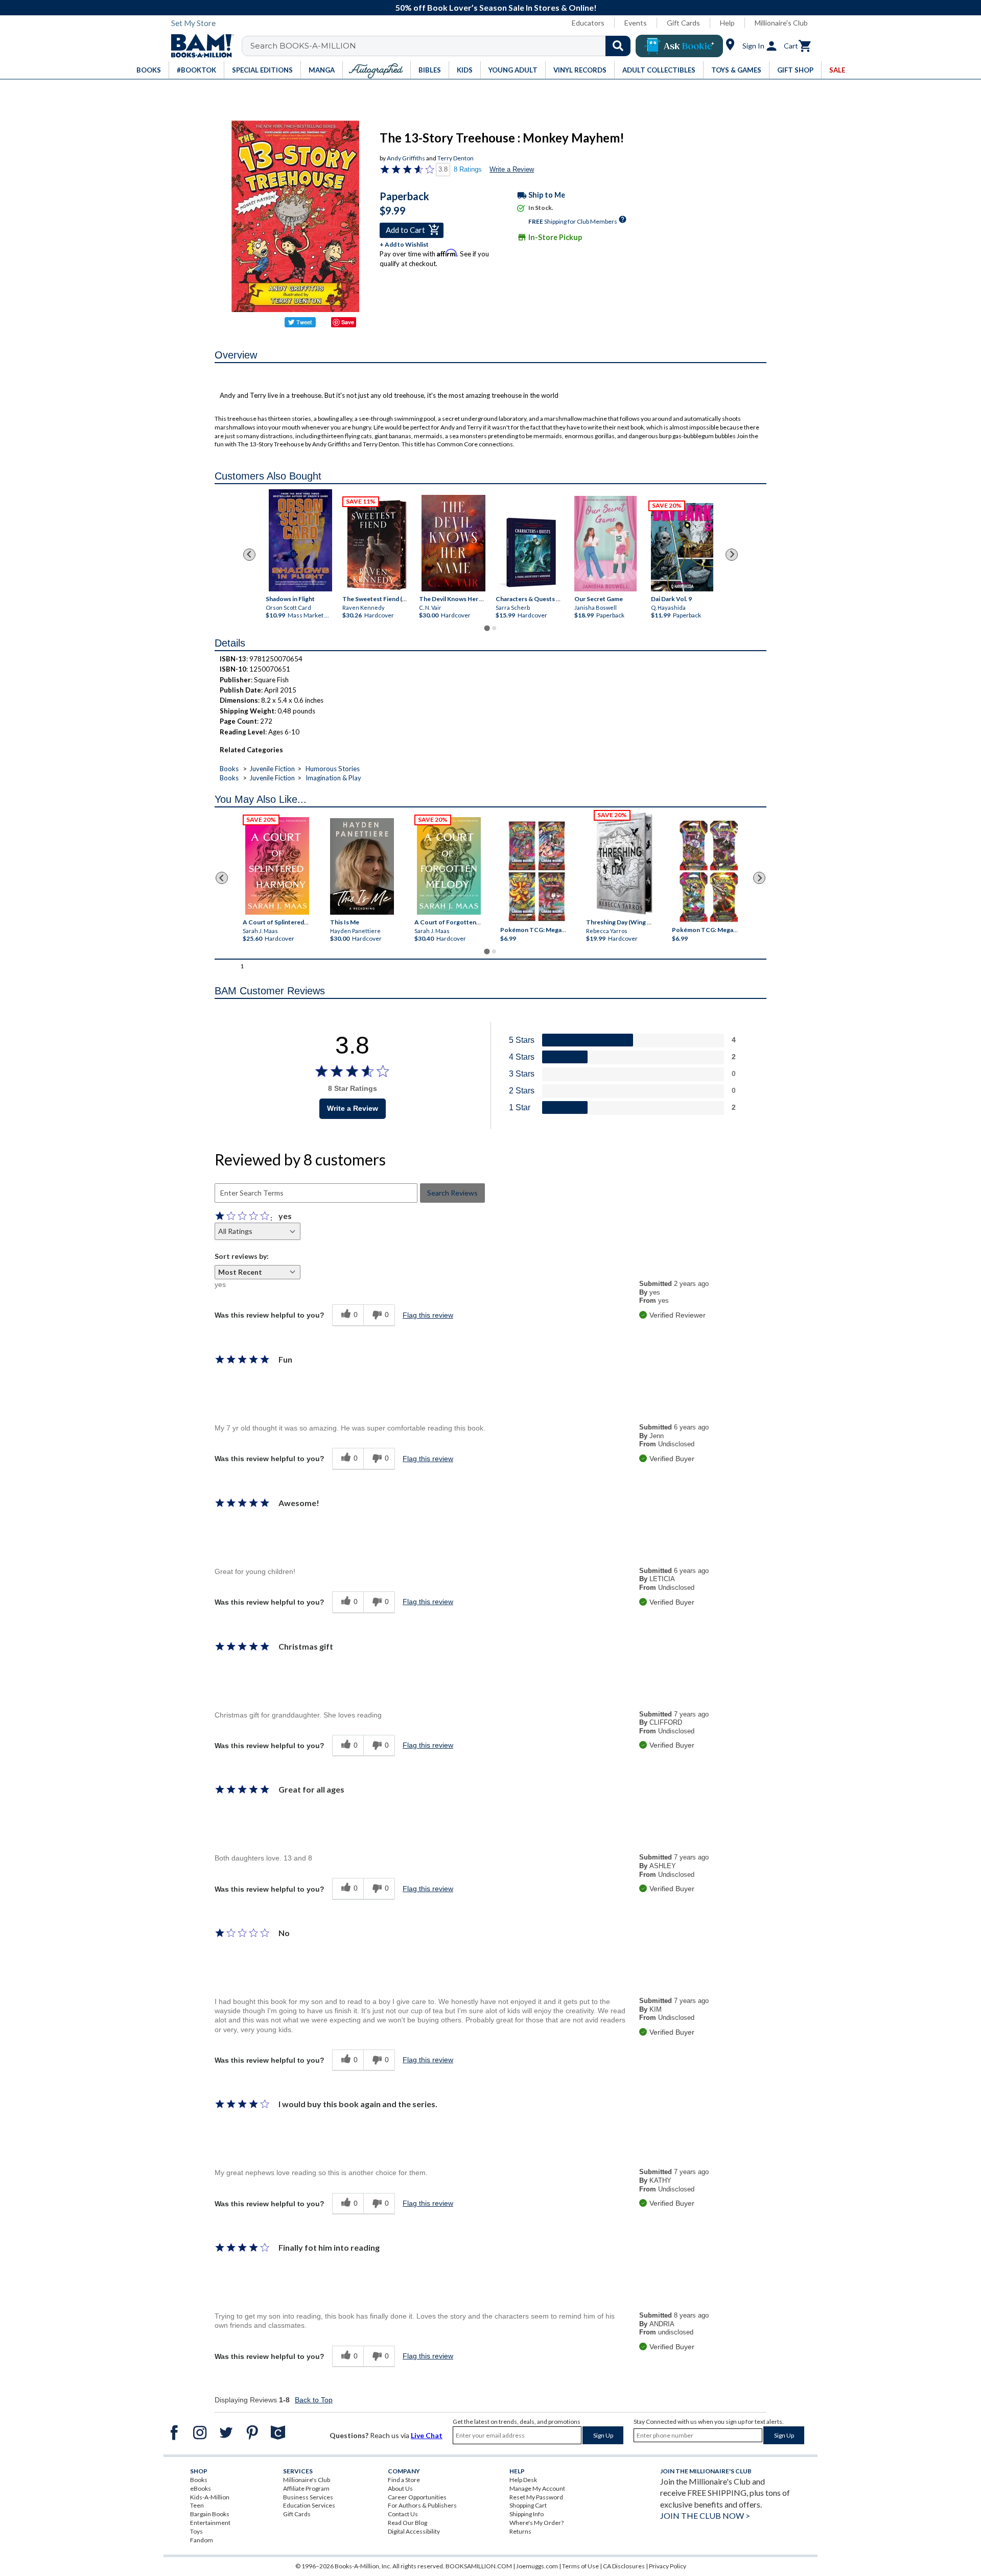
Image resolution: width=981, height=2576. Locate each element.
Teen (197, 2505)
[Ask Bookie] (679, 46)
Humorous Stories (333, 769)
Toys (196, 2531)
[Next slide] (732, 555)
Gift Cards (683, 23)
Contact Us (403, 2514)
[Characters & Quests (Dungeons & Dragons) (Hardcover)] (530, 552)
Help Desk (523, 2480)
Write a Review (512, 169)
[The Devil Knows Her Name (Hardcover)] (453, 543)
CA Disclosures (624, 2566)
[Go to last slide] (249, 555)
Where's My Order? (536, 2523)
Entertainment (210, 2523)
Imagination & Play (333, 778)
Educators (588, 23)
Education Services (309, 2505)
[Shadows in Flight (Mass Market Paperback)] (300, 540)
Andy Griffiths (406, 158)
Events (636, 23)
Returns (520, 2531)
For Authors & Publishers (422, 2505)
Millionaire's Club (781, 23)
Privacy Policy (668, 2566)
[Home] (199, 46)
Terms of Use (580, 2566)
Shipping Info (527, 2514)
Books (229, 769)
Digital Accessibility (414, 2531)
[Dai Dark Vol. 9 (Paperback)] (682, 547)
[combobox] (443, 46)
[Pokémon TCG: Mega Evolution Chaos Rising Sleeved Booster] (536, 871)
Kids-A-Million (210, 2497)
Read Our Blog (407, 2523)
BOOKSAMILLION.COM (479, 2566)
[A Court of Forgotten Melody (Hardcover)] (449, 866)
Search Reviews (452, 1193)
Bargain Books (210, 2514)
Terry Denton (456, 158)
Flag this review (428, 1315)
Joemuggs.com (537, 2566)
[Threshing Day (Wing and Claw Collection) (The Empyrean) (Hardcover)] (624, 864)
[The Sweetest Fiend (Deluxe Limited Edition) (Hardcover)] (377, 545)
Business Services (308, 2497)
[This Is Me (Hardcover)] (361, 866)
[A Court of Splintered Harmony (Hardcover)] (277, 866)
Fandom (202, 2540)
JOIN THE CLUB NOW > (705, 2515)
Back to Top (314, 2400)
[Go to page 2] (494, 628)
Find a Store (404, 2480)
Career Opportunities (417, 2497)
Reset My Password (536, 2497)
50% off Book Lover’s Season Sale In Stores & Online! (496, 7)
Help (727, 23)
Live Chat (427, 2435)
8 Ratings (468, 169)
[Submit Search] (618, 46)
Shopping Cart (528, 2505)
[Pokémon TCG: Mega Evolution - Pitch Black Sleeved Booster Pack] (709, 871)
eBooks (201, 2488)
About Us (400, 2488)
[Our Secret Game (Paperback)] (605, 543)
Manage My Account (537, 2488)
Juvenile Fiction (272, 769)
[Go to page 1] (487, 628)
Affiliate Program (306, 2488)
